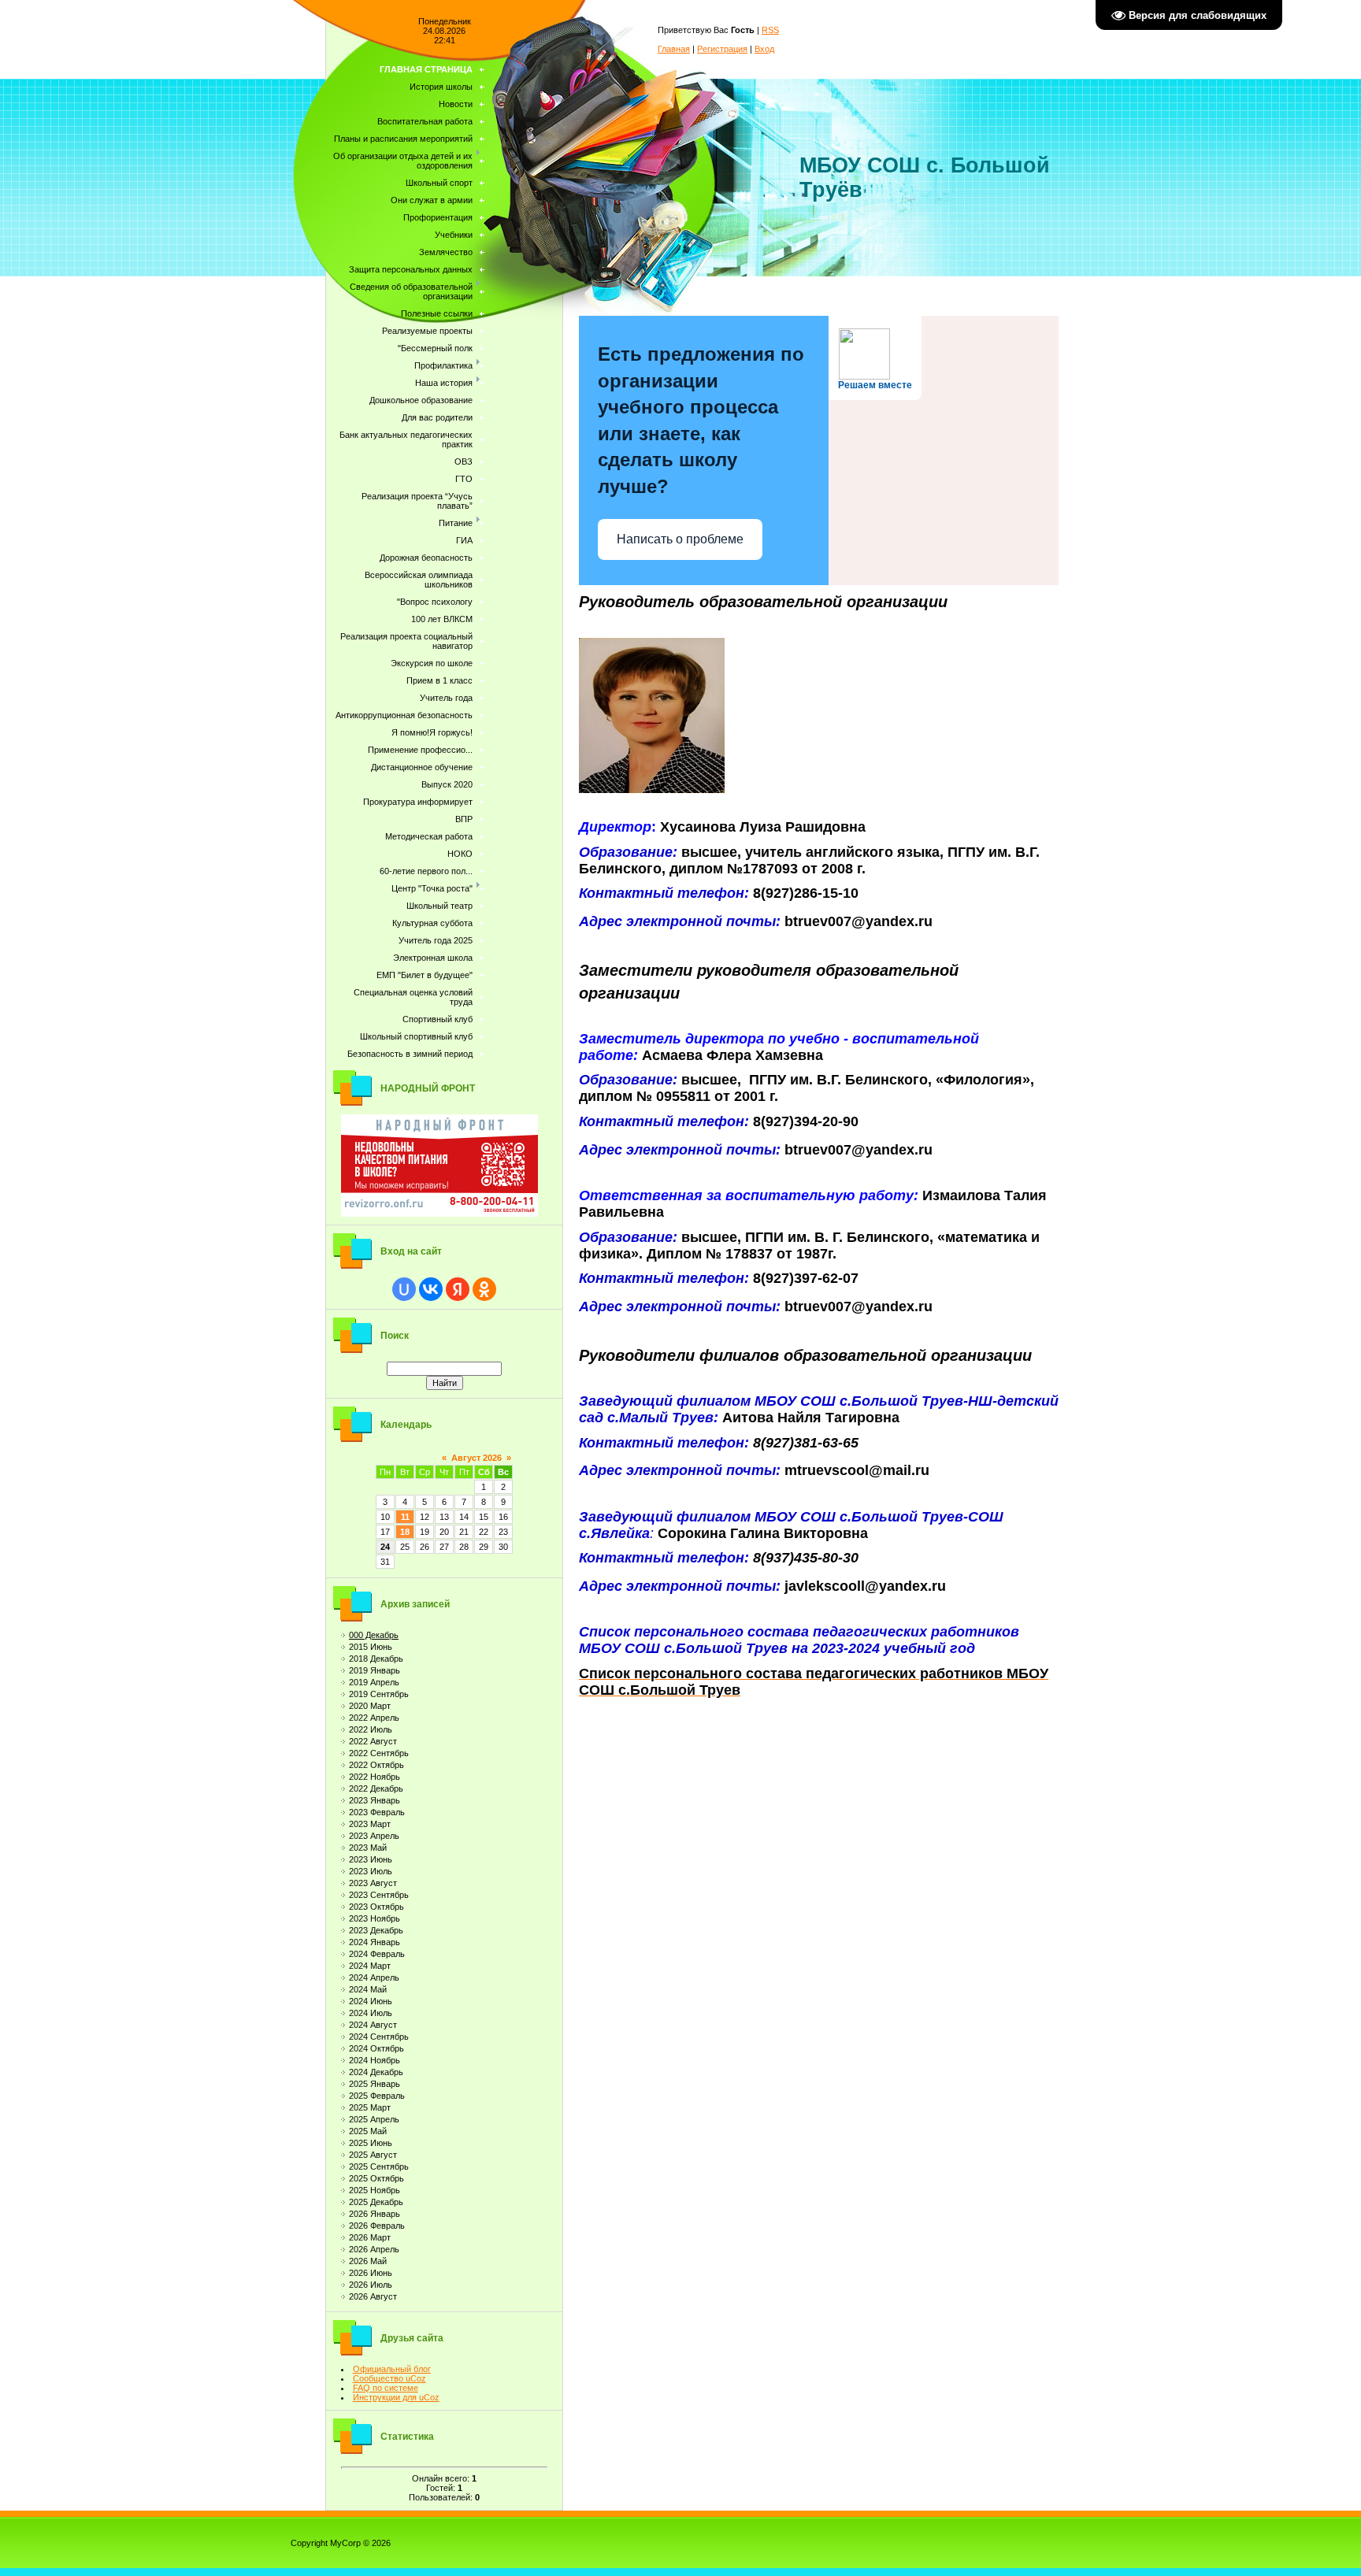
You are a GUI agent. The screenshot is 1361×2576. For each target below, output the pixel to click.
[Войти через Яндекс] (458, 1289)
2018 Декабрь (376, 1659)
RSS (770, 30)
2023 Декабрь (376, 1930)
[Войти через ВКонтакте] (431, 1289)
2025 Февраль (377, 2096)
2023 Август (373, 1883)
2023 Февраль (377, 1812)
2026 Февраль (377, 2226)
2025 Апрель (374, 2119)
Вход (764, 49)
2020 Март (370, 1706)
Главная (674, 49)
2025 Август (373, 2155)
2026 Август (373, 2296)
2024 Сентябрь (379, 2037)
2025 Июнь (371, 2143)
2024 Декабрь (376, 2072)
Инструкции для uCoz (396, 2397)
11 (405, 1517)
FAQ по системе (386, 2388)
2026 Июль (371, 2285)
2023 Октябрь (376, 1907)
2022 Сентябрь (379, 1753)
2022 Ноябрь (375, 1777)
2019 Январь (375, 1670)
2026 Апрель (374, 2249)
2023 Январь (375, 1800)
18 (405, 1532)
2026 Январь (375, 2214)
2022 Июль (371, 1729)
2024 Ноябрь (375, 2060)
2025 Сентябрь (379, 2166)
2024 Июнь (371, 2001)
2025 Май (368, 2131)
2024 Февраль (377, 1954)
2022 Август (373, 1741)
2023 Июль (371, 1871)
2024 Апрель (374, 1977)
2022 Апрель (374, 1718)
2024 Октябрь (376, 2048)
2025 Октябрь (376, 2178)
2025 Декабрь (376, 2202)
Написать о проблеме (680, 539)
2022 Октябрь (376, 1765)
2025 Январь (375, 2084)
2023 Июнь (371, 1859)
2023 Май (368, 1848)
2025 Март (370, 2107)
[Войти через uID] (404, 1289)
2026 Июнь (371, 2273)
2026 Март (370, 2237)
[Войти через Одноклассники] (484, 1289)
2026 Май (368, 2261)
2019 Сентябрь (379, 1694)
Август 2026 (477, 1458)
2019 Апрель (374, 1682)
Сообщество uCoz (389, 2378)
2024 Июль (371, 2013)
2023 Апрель (374, 1836)
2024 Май (368, 1989)
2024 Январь (375, 1942)
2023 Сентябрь (379, 1895)
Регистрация (722, 49)
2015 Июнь (371, 1647)
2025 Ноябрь (375, 2190)
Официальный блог (392, 2369)
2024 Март (370, 1966)
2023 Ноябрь (375, 1918)
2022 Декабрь (376, 1788)
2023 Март (370, 1824)
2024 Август (373, 2025)
